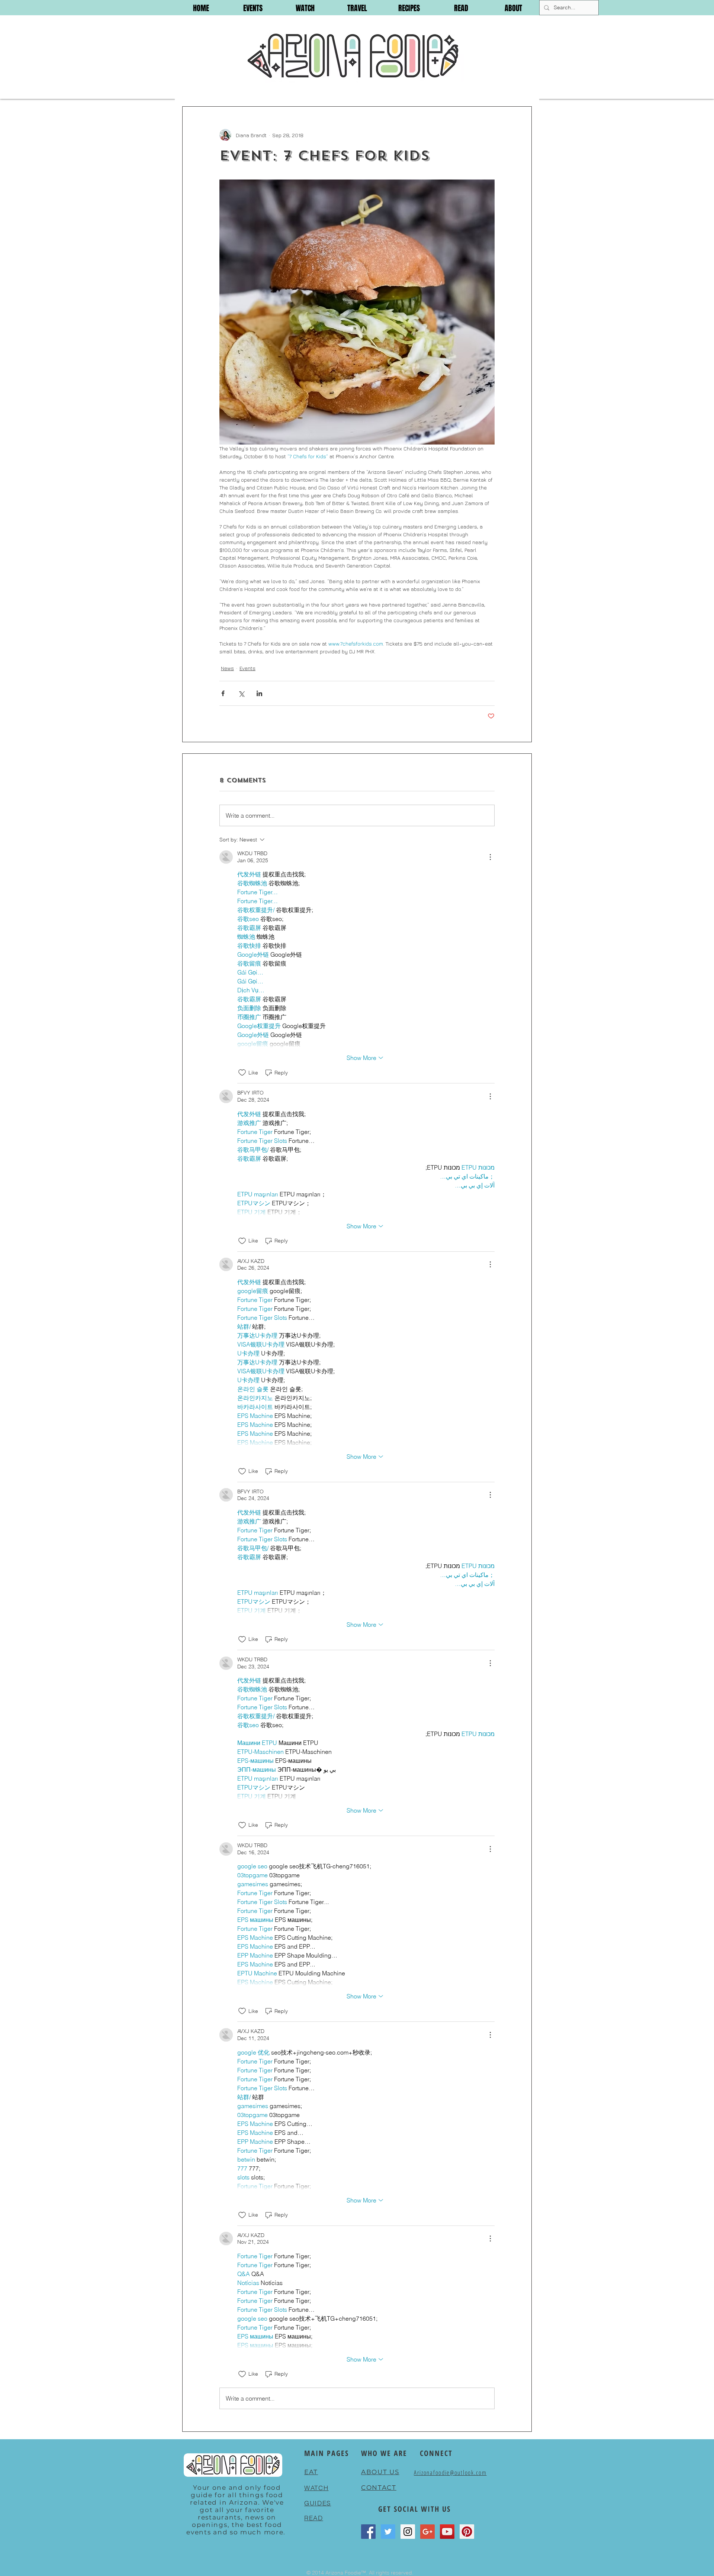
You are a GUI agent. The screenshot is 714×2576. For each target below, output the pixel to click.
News (227, 668)
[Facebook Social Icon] (368, 2532)
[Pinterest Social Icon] (467, 2532)
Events (247, 668)
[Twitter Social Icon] (388, 2532)
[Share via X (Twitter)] (241, 693)
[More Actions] (490, 857)
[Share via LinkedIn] (259, 693)
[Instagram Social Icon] (408, 2532)
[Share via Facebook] (223, 693)
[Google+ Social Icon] (427, 2532)
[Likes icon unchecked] (242, 1073)
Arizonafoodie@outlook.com (450, 2472)
